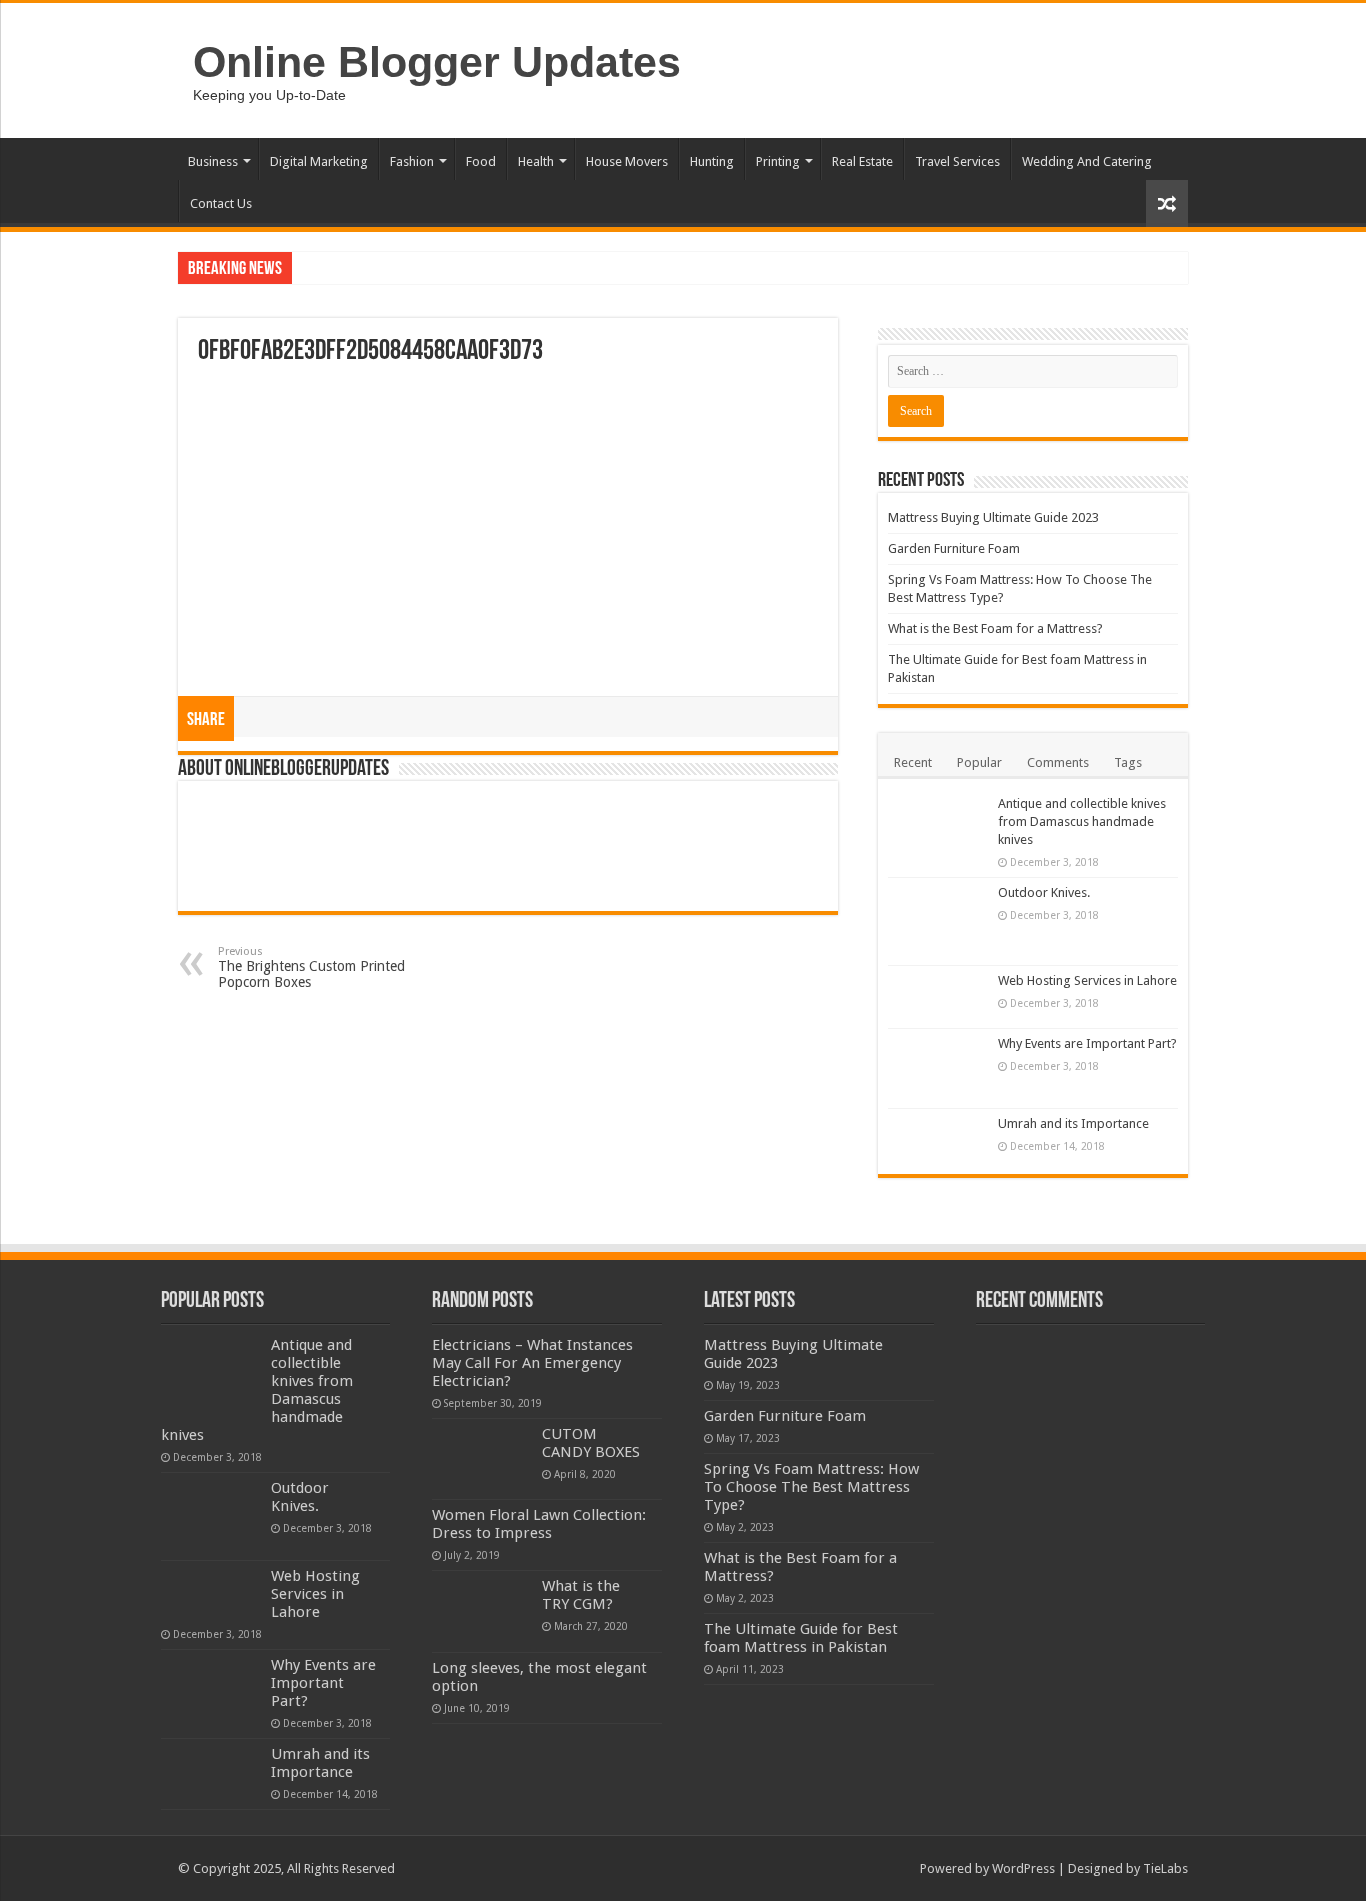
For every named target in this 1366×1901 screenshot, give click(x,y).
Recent (913, 762)
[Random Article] (1167, 203)
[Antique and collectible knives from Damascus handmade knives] (938, 832)
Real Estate (862, 161)
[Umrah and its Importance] (938, 1137)
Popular (979, 762)
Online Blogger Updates (437, 62)
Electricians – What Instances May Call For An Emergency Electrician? (532, 1363)
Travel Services (957, 161)
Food (481, 161)
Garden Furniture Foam (954, 548)
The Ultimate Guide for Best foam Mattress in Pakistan (801, 1638)
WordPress (1023, 1868)
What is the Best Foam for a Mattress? (995, 628)
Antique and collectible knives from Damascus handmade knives (1082, 821)
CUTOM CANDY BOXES (591, 1443)
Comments (1058, 762)
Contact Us (221, 203)
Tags (1128, 762)
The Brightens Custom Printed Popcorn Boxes (311, 967)
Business (213, 161)
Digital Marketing (319, 161)
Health (536, 161)
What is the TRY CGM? (581, 1595)
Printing (778, 161)
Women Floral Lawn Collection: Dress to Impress (539, 1524)
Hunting (712, 161)
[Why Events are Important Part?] (938, 1068)
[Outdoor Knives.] (938, 921)
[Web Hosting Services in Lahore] (938, 997)
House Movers (627, 161)
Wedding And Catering (1087, 161)
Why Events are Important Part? (1087, 1043)
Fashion (412, 161)
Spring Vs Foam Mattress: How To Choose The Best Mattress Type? (811, 1487)
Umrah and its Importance (1073, 1123)
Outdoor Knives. (1044, 892)
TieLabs (1165, 1868)
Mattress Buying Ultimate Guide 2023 (993, 517)
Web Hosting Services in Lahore (1087, 980)
